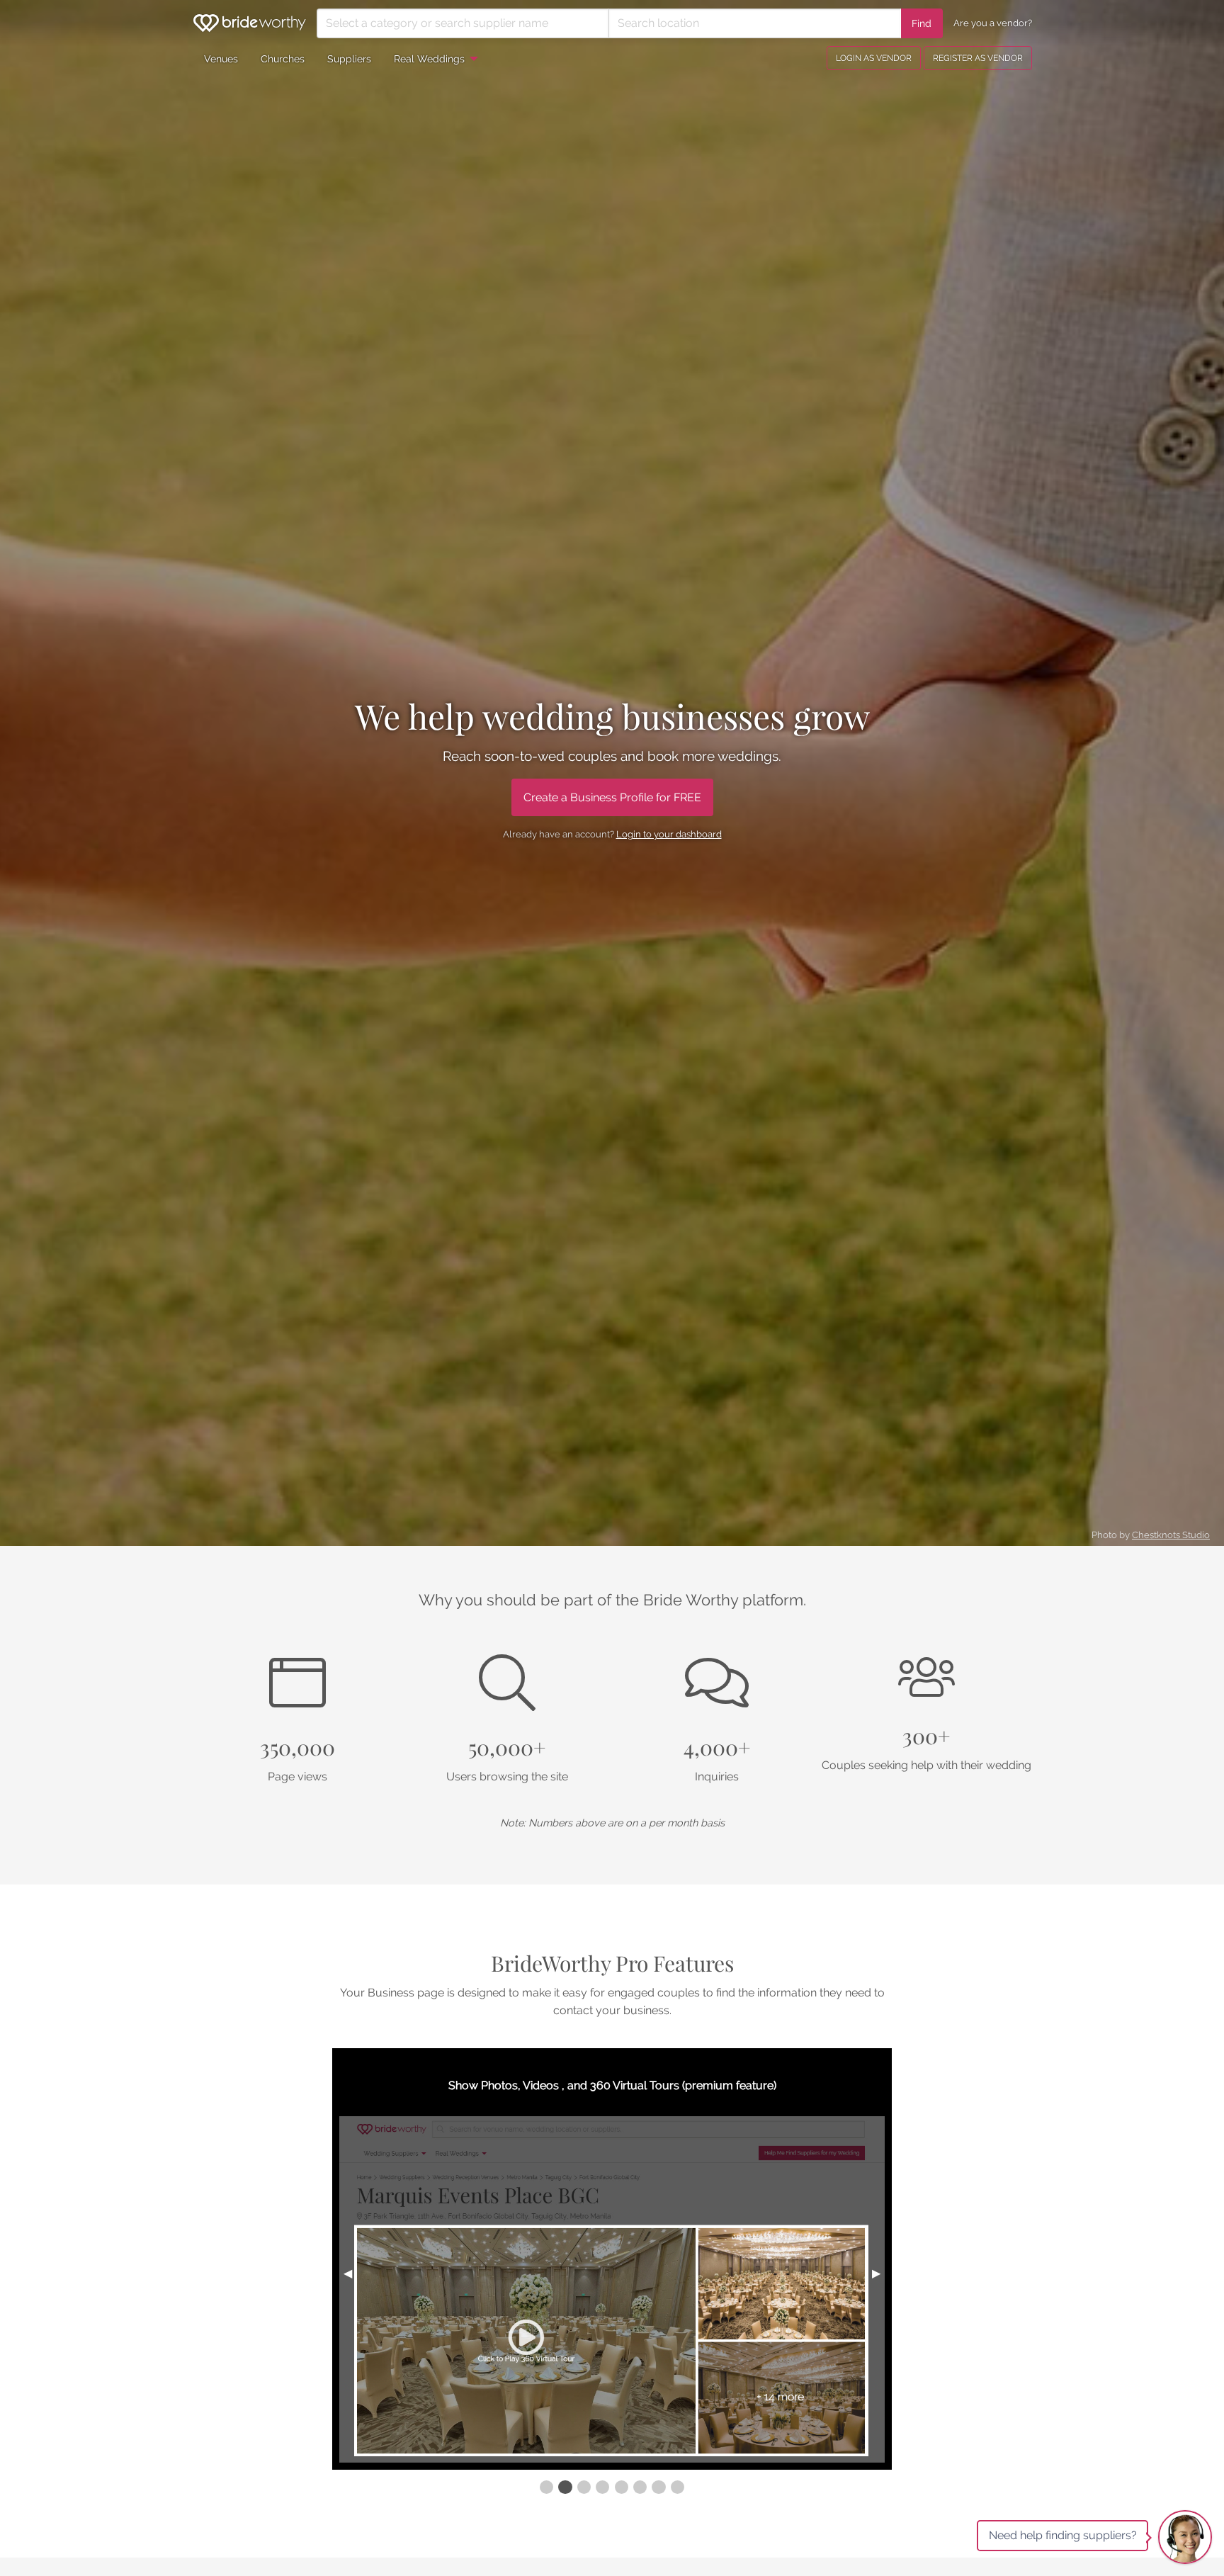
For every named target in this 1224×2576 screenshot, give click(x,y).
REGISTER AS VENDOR (978, 58)
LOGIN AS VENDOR (874, 58)
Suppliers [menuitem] (349, 58)
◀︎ (353, 2273)
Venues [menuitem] (221, 58)
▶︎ (882, 2273)
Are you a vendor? (993, 23)
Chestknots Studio (1171, 1535)
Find (922, 23)
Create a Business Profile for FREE (612, 797)
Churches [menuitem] (283, 58)
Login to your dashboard (669, 834)
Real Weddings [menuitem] (429, 58)
